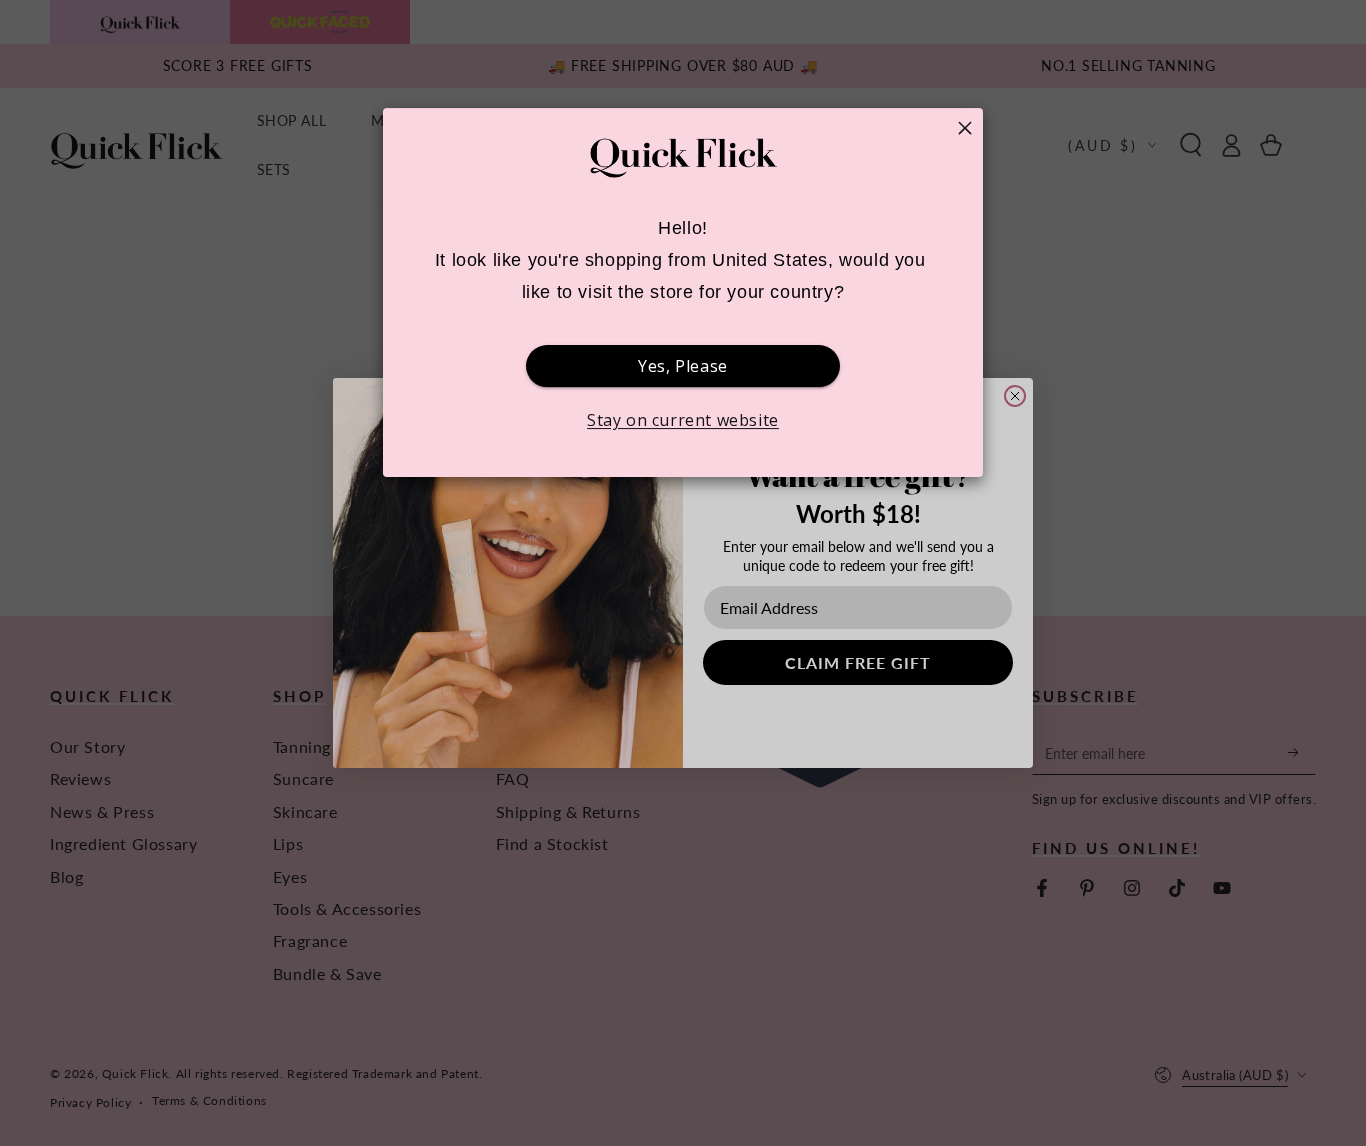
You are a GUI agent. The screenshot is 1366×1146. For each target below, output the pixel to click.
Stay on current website (683, 420)
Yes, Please (683, 366)
